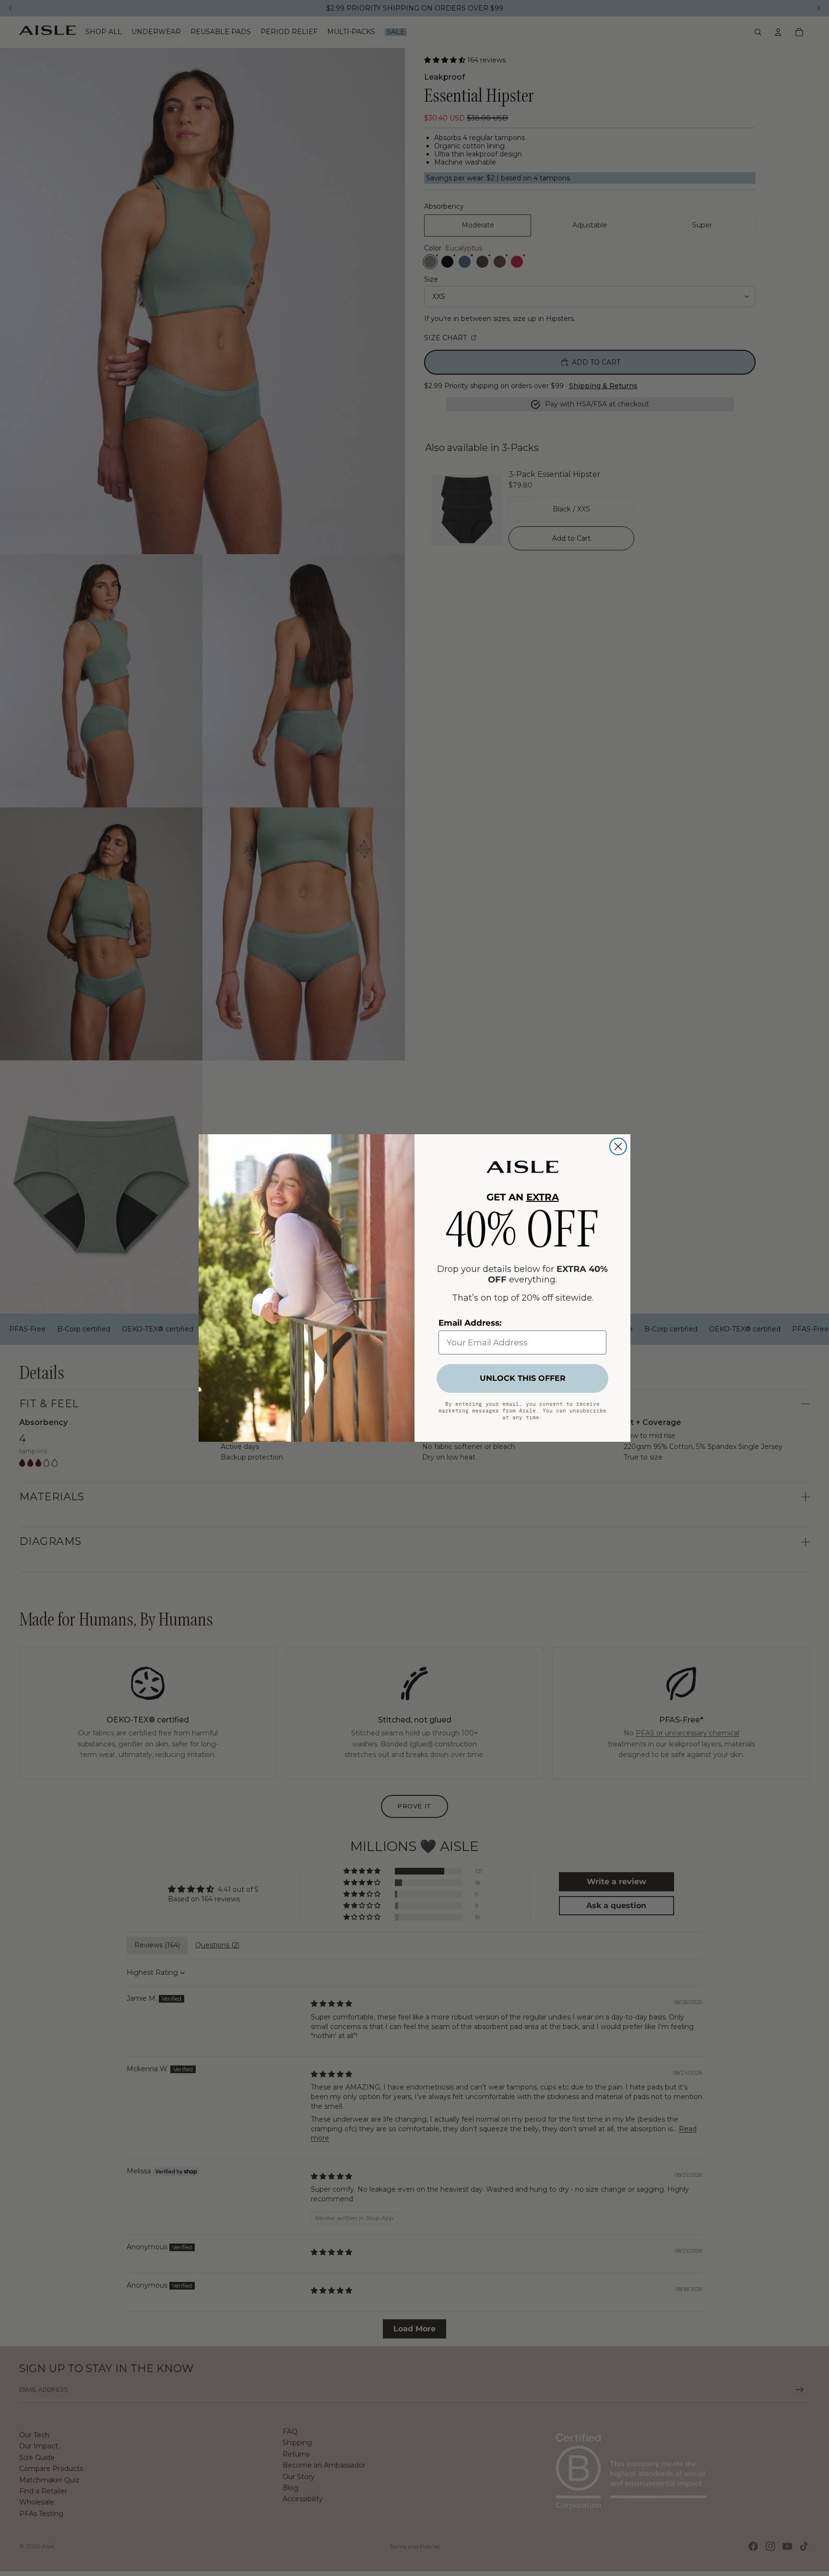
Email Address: (470, 1323)
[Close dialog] (618, 1146)
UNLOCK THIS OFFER (523, 1378)
